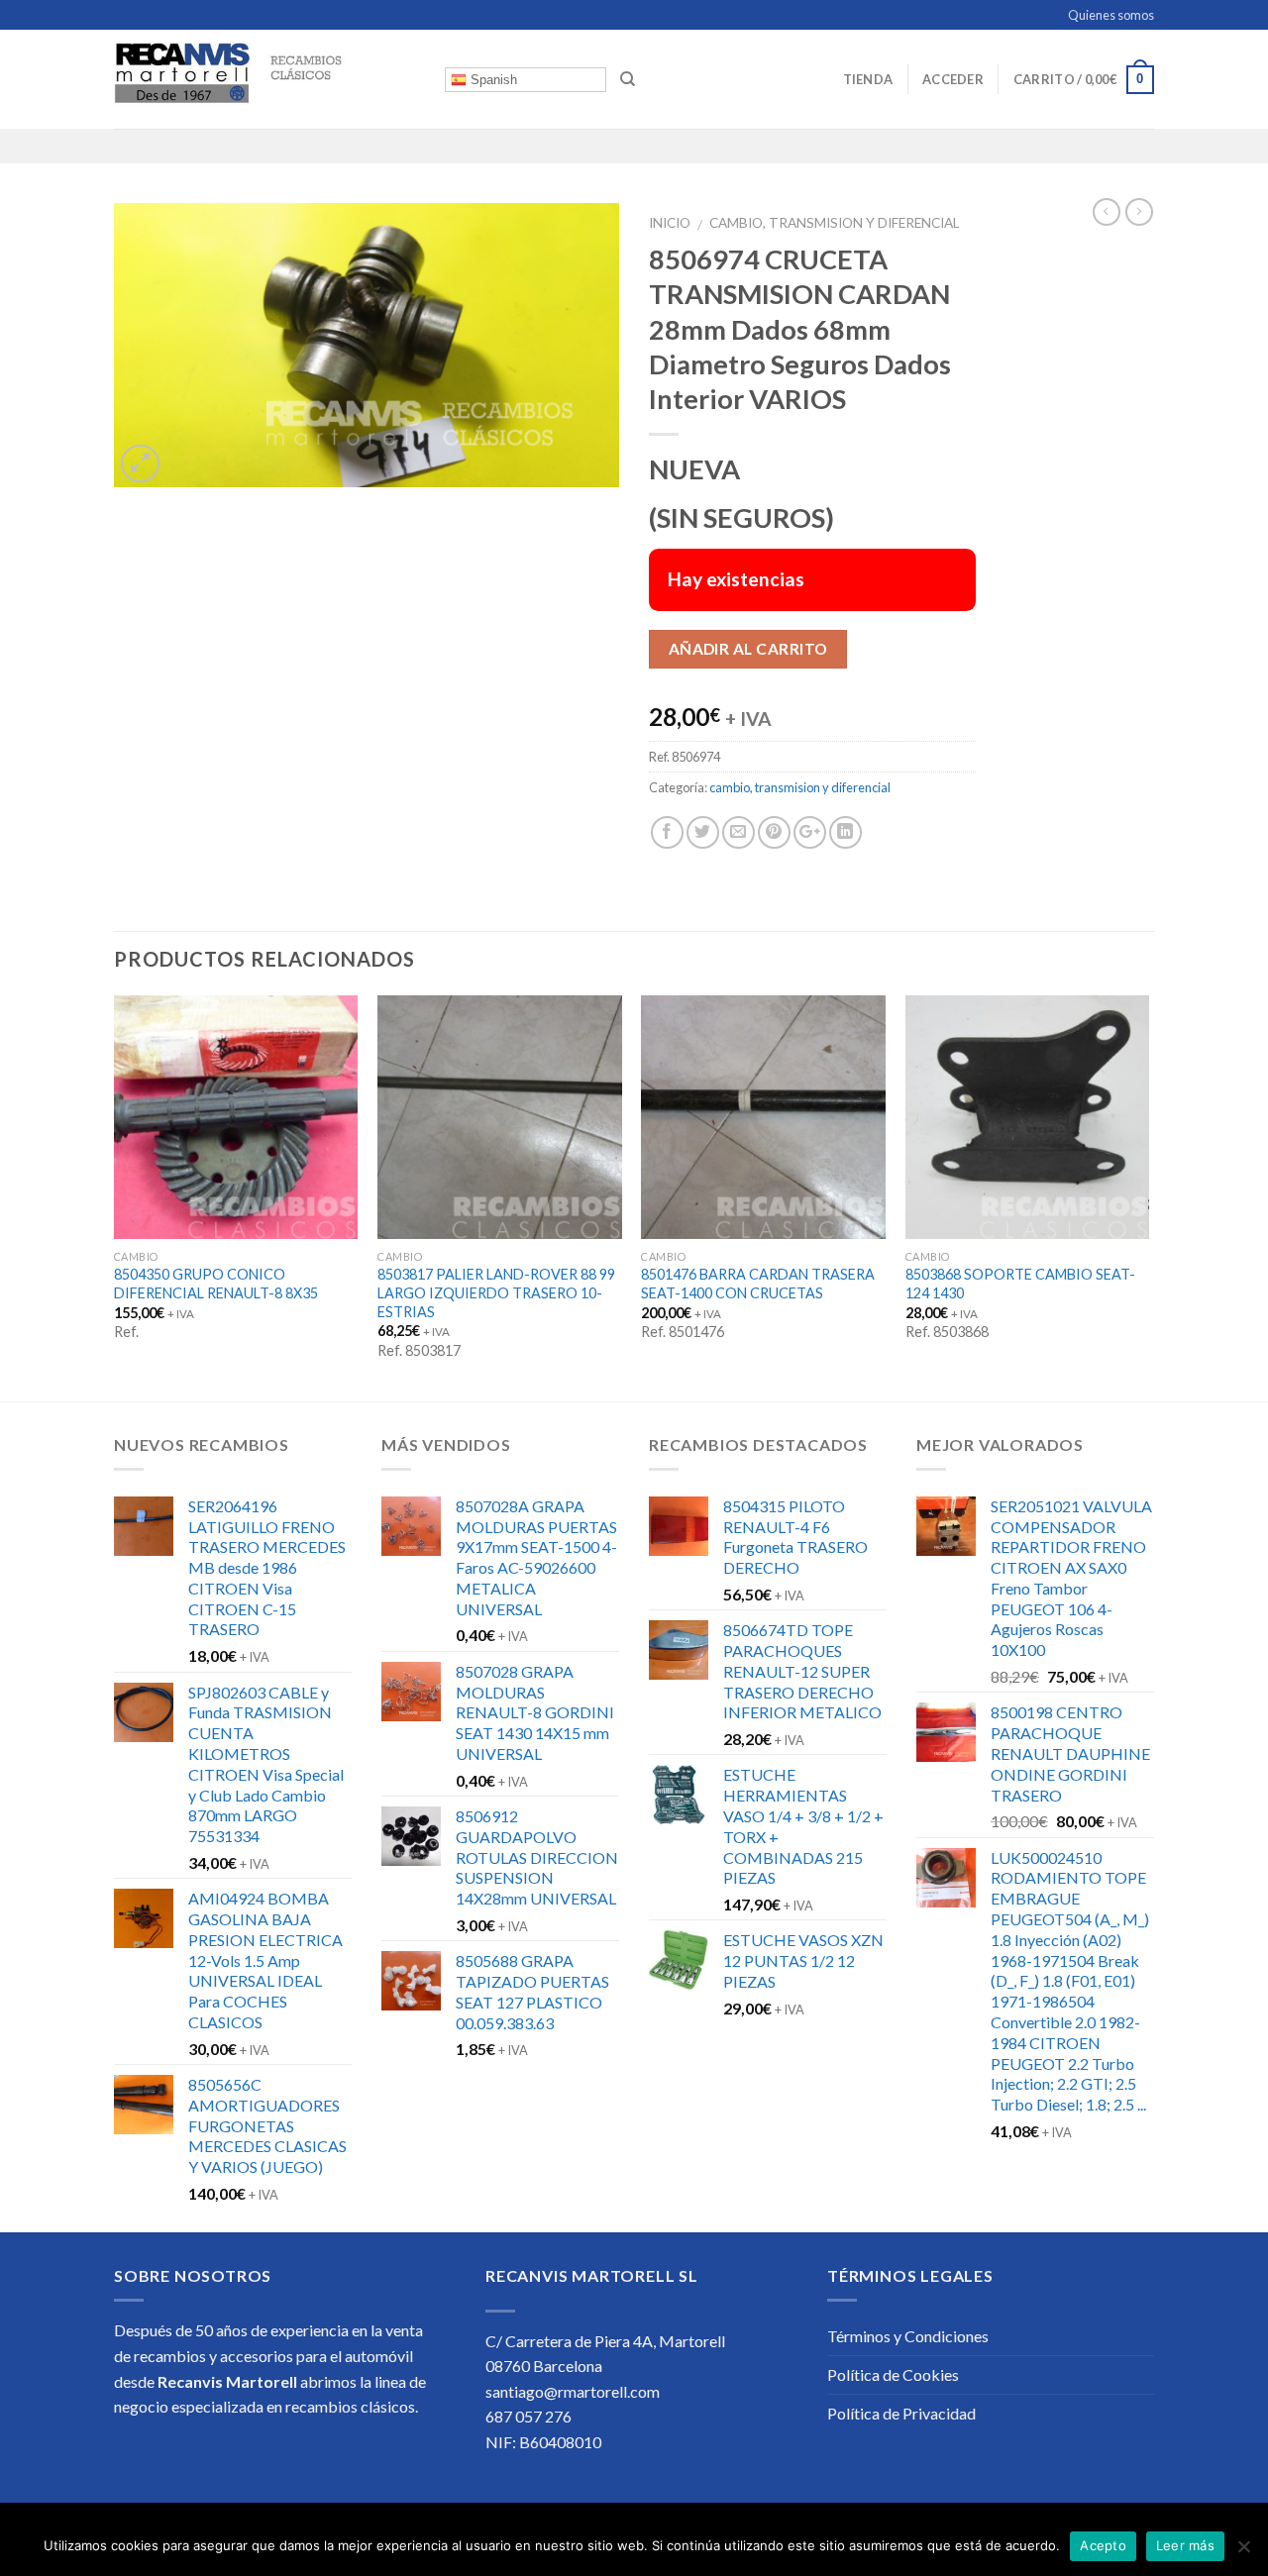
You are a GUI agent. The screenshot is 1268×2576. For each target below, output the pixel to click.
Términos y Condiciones (908, 2336)
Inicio (670, 223)
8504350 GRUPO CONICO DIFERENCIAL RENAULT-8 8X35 (216, 1284)
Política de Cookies (893, 2374)
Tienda (868, 79)
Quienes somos (1111, 15)
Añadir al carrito (748, 649)
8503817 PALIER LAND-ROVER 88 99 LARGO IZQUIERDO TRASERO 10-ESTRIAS (496, 1292)
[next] (1148, 1196)
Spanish (492, 80)
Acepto (1103, 2545)
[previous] (115, 1196)
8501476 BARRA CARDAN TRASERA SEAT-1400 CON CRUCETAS (758, 1284)
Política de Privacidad (901, 2413)
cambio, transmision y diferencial (835, 223)
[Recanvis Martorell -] (264, 79)
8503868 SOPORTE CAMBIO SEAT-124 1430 (1020, 1284)
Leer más (1185, 2545)
